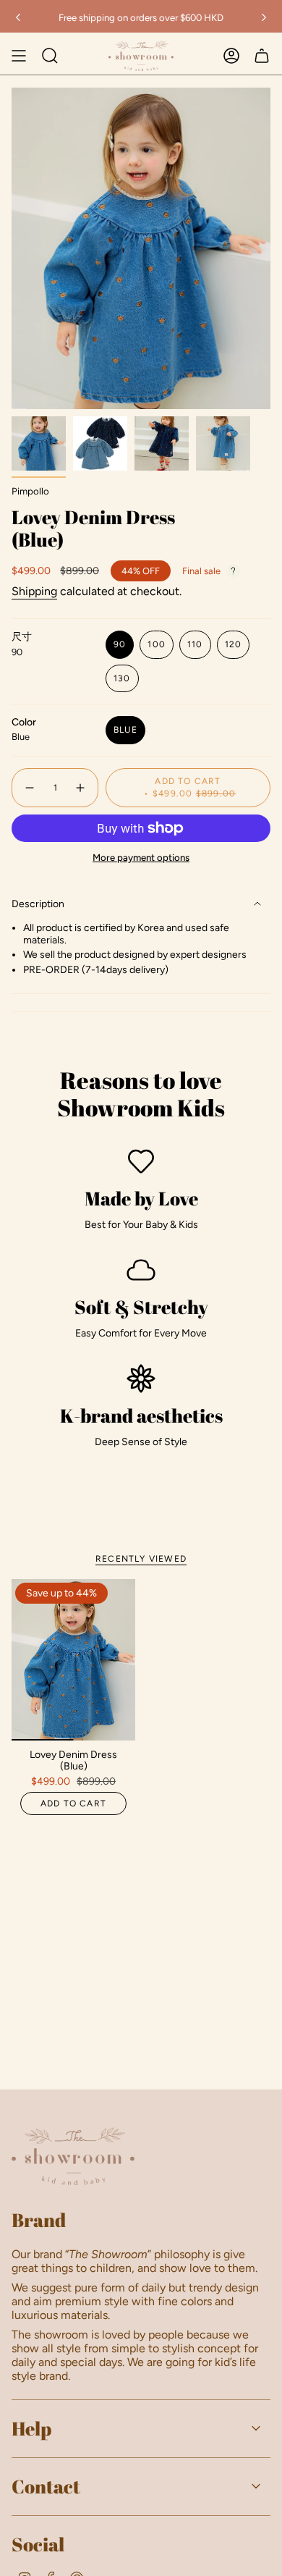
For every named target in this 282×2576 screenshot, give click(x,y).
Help (31, 2428)
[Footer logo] (73, 2156)
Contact (46, 2486)
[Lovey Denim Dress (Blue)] (73, 1659)
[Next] (264, 17)
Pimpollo (30, 491)
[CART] (262, 56)
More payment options (141, 857)
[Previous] (18, 17)
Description (38, 904)
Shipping (34, 591)
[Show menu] (19, 56)
